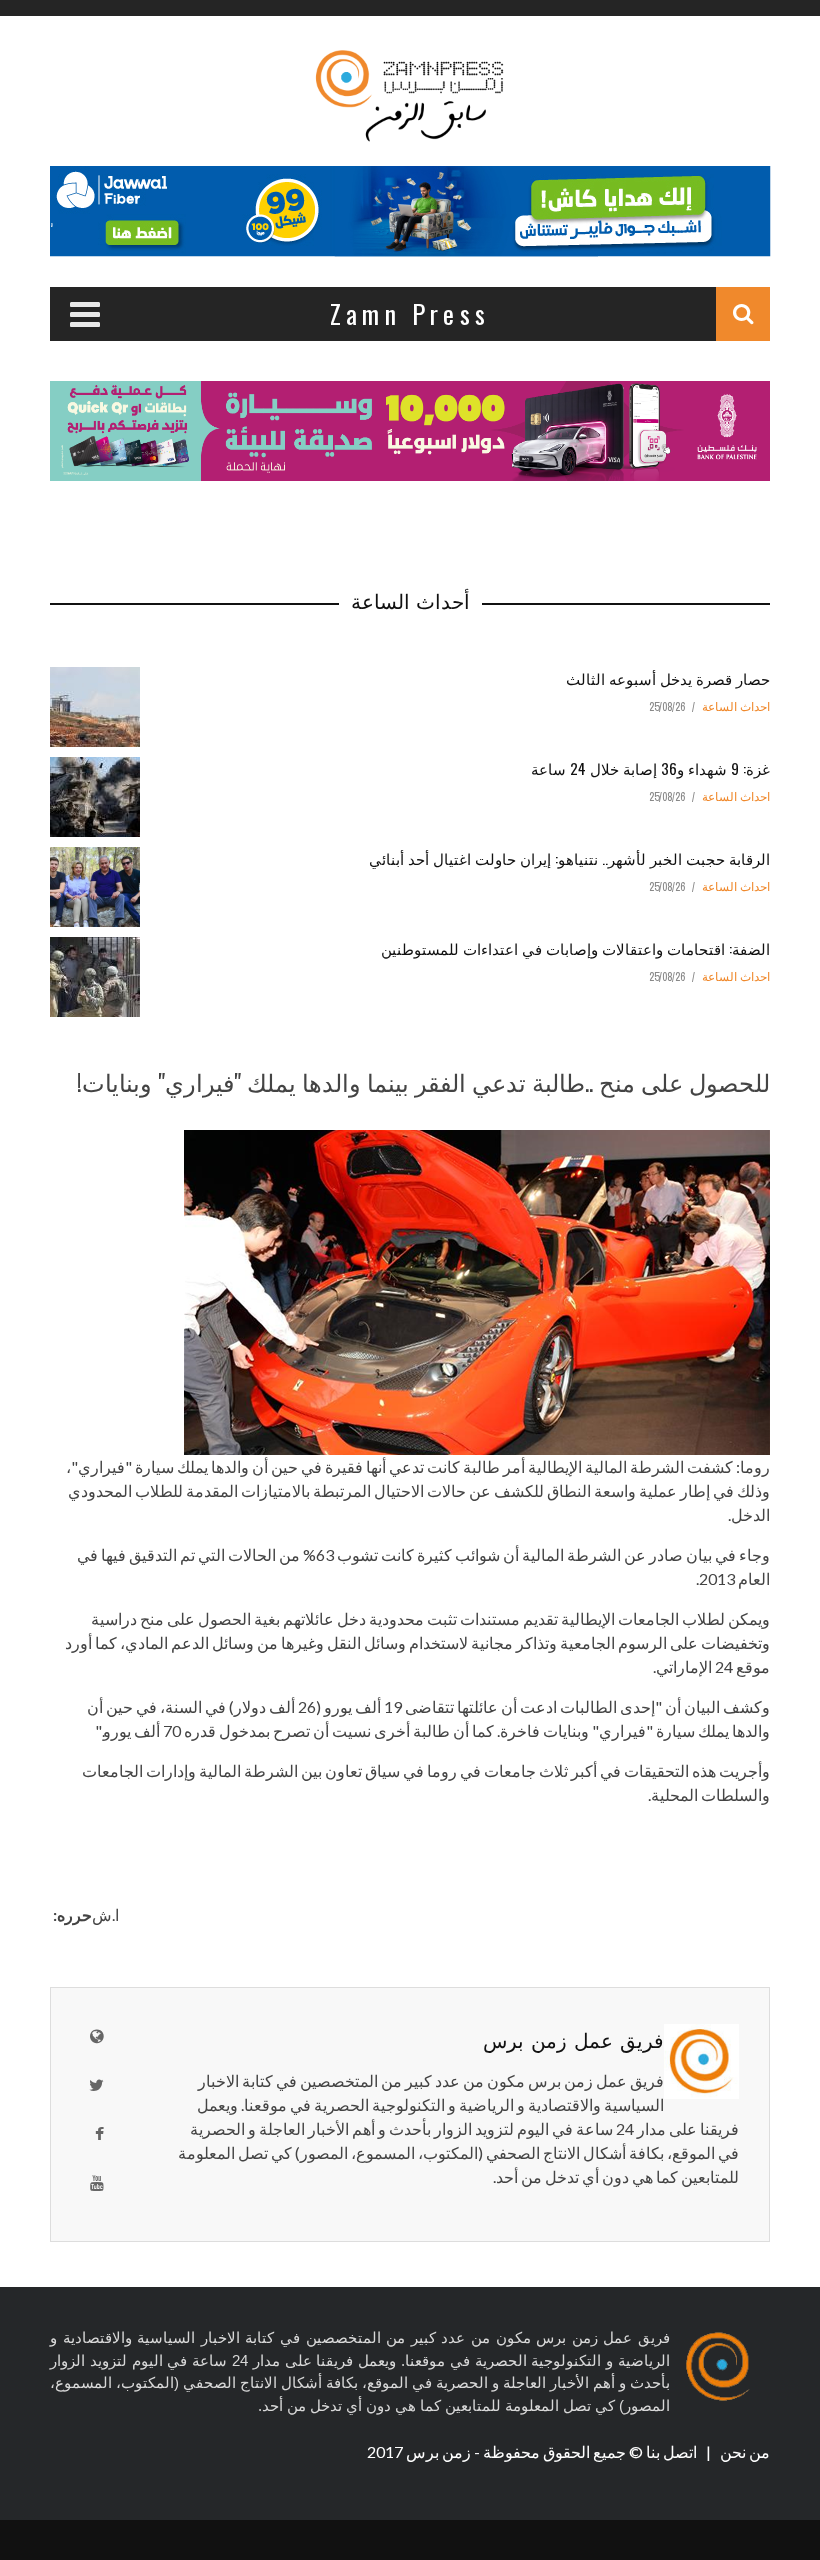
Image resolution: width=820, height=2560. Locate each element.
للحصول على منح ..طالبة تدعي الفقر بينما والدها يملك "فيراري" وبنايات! (423, 1081)
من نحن (743, 2451)
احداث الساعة (736, 707)
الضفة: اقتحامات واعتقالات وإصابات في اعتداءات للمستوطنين (575, 948)
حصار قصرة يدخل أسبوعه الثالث (668, 678)
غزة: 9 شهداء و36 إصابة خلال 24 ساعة (650, 768)
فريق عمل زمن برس (573, 2039)
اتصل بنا (673, 2451)
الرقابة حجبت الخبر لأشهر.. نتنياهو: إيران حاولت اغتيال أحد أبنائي (569, 858)
